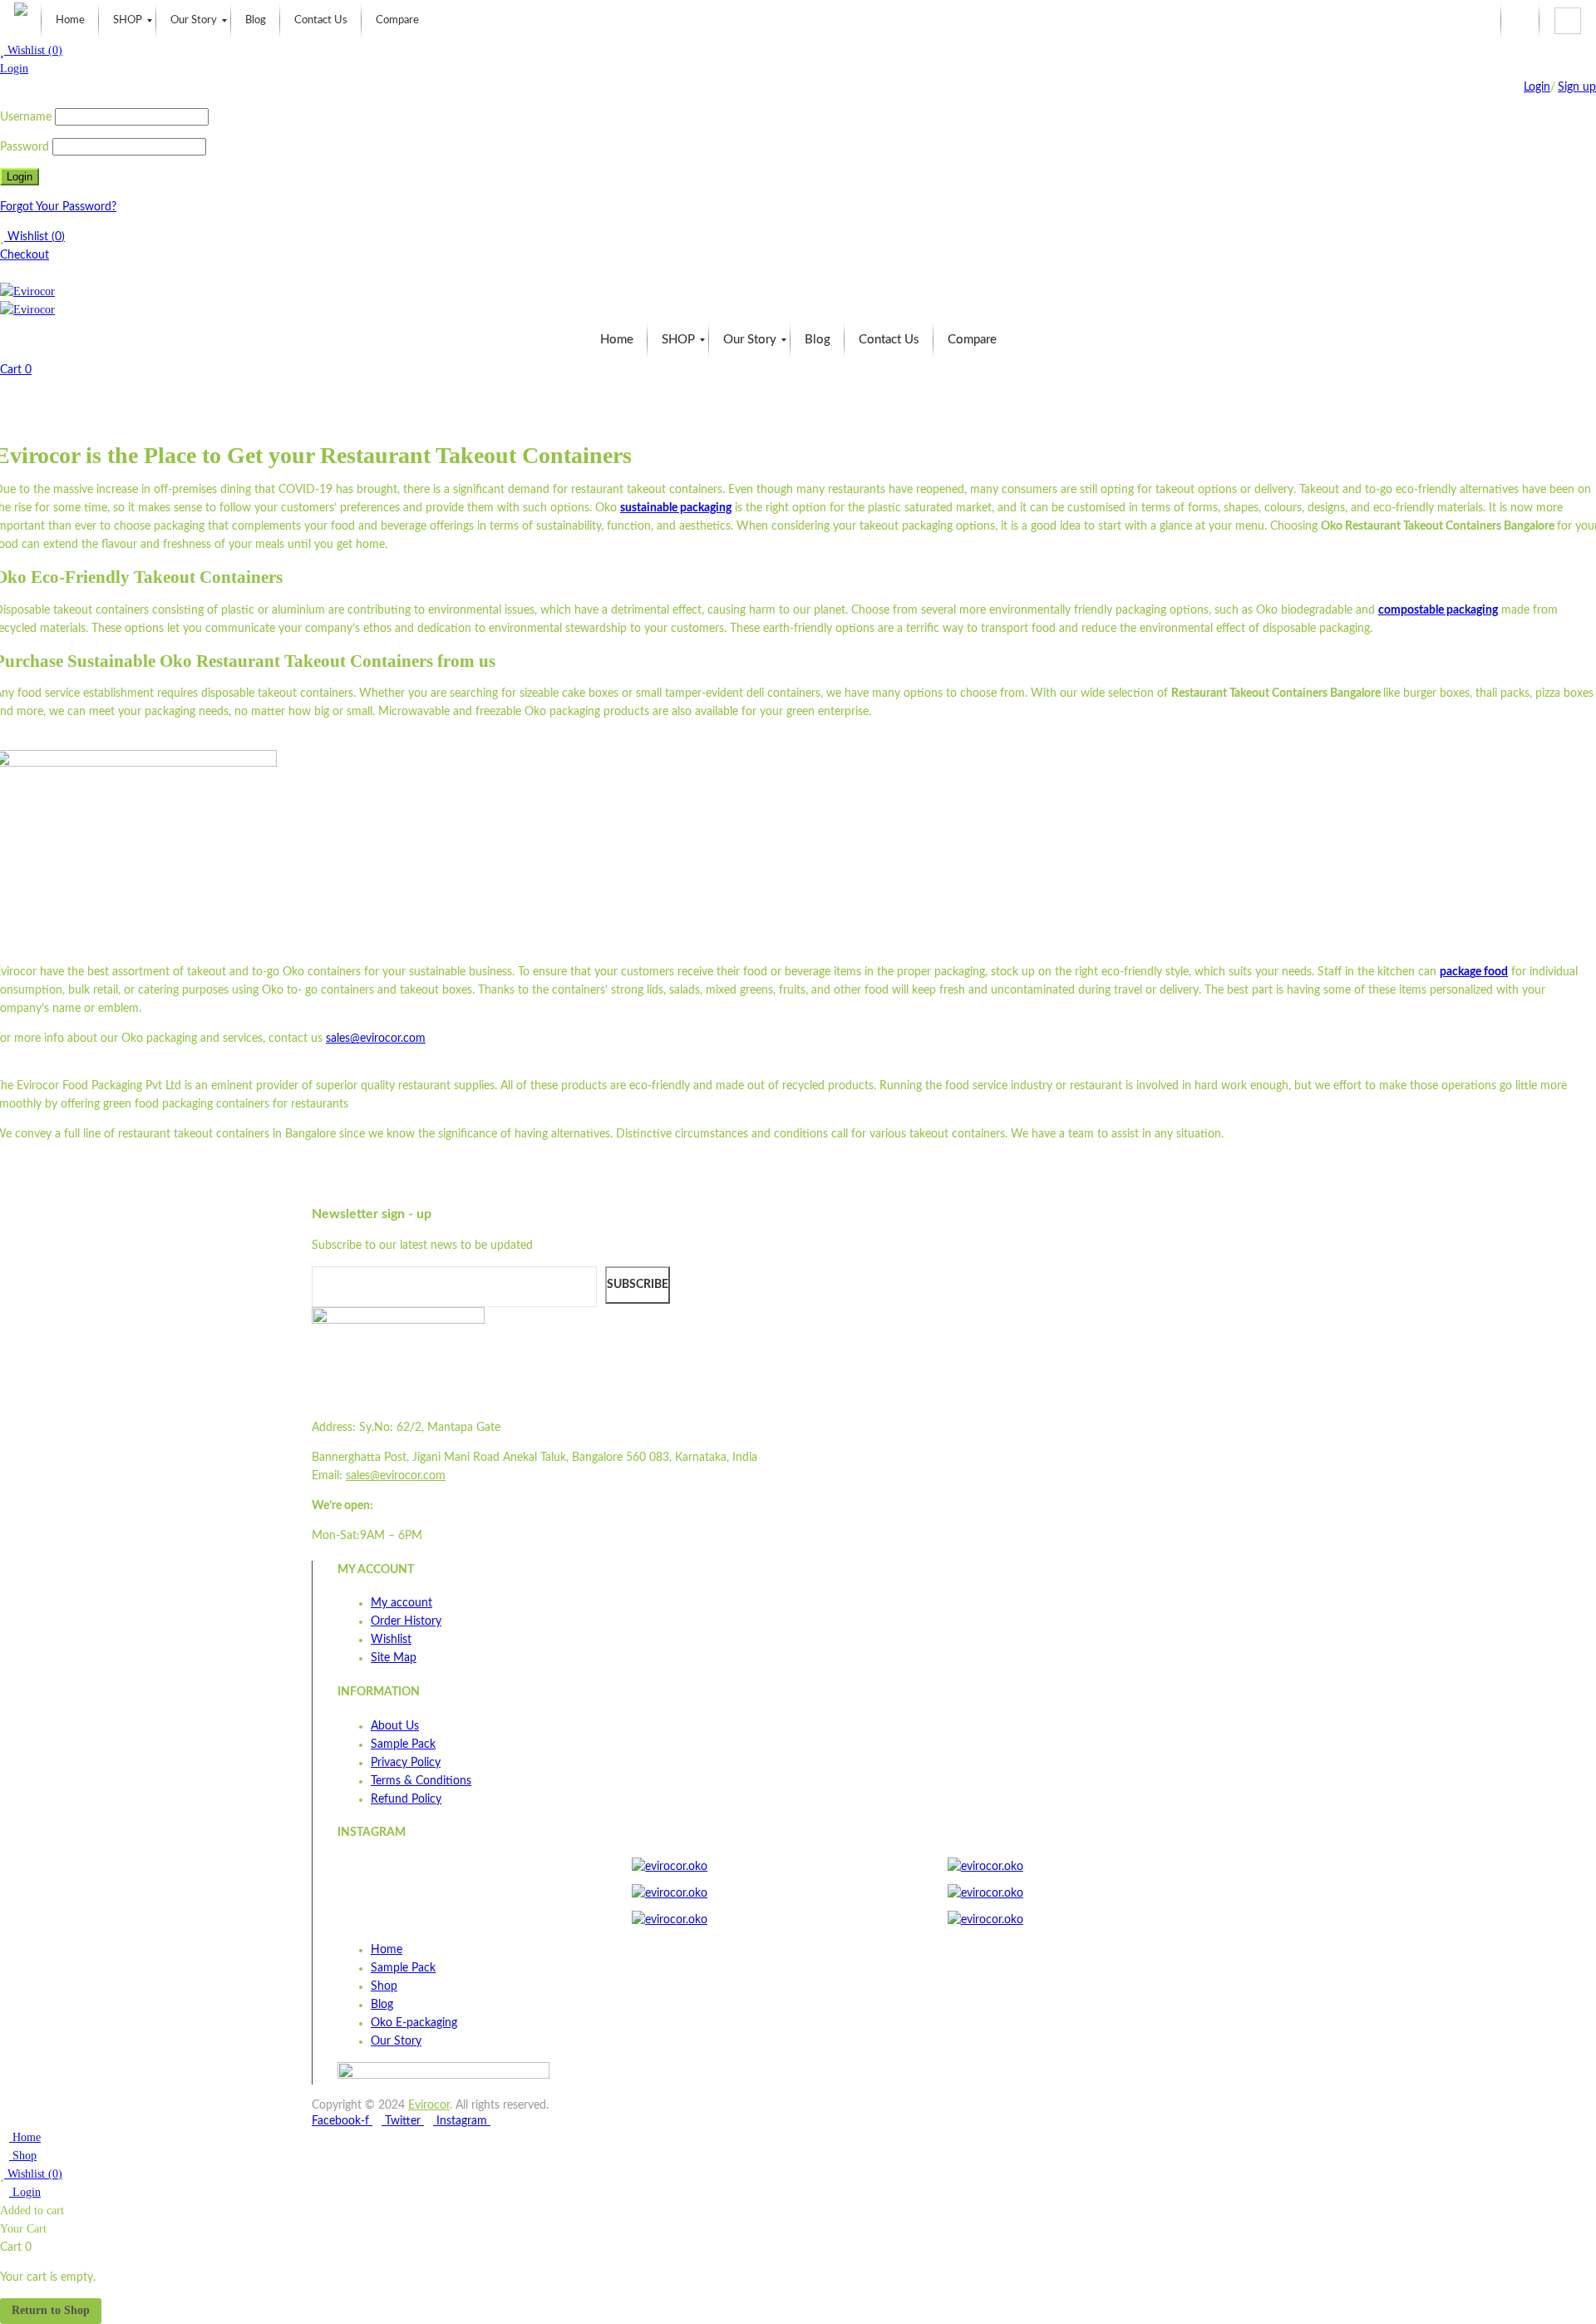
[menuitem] (70, 21)
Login (14, 69)
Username (26, 117)
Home (25, 2137)
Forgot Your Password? (58, 207)
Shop (23, 2156)
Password (25, 147)
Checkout (25, 255)
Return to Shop (51, 2310)
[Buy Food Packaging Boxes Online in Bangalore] (21, 21)
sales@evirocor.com (376, 1039)
